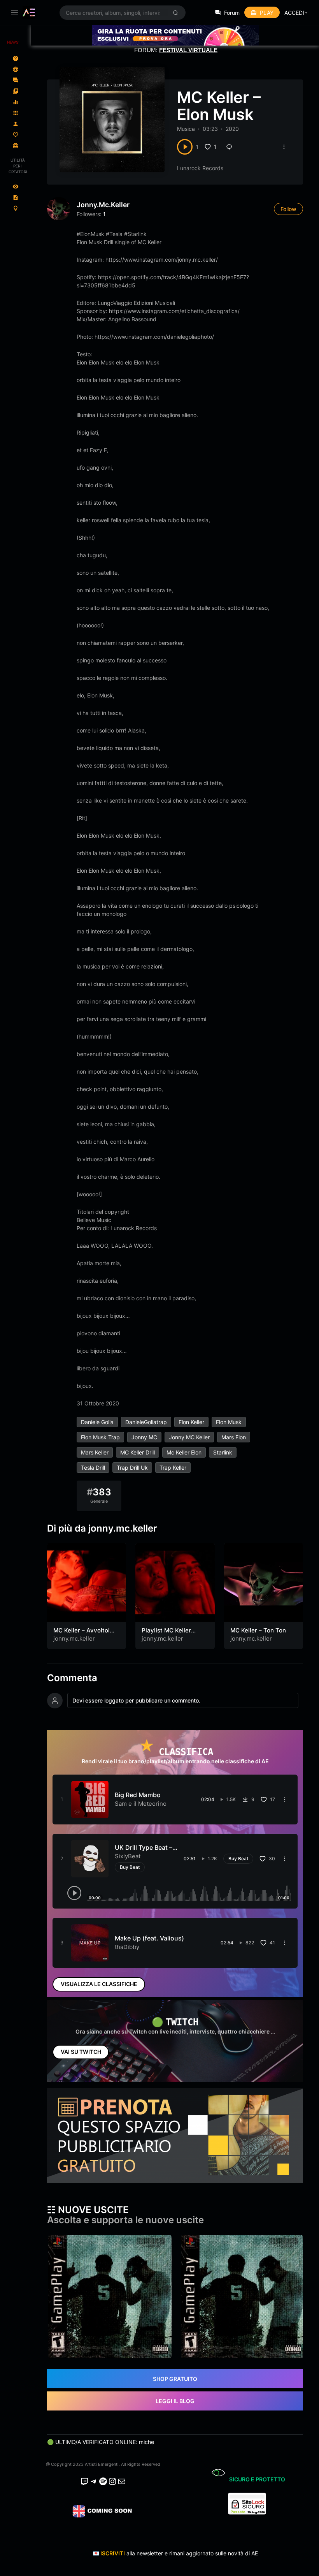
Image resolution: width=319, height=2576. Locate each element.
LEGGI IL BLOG (175, 2401)
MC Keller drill (138, 1452)
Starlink (223, 1452)
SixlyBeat (128, 1856)
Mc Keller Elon (184, 1452)
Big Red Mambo (138, 1795)
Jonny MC (144, 1437)
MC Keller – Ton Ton (258, 1630)
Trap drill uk (132, 1468)
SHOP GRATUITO (175, 2379)
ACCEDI (294, 13)
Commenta (72, 1678)
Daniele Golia (97, 1422)
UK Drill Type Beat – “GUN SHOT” (144, 1851)
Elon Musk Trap (100, 1437)
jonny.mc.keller (103, 205)
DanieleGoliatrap (146, 1422)
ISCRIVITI (113, 2553)
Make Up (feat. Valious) (149, 1938)
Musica (186, 129)
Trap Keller (173, 1468)
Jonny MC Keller (189, 1437)
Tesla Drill (93, 1468)
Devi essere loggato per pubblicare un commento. (136, 1700)
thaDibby (127, 1947)
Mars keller (95, 1452)
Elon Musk (229, 1422)
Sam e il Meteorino (141, 1804)
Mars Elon (234, 1437)
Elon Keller (191, 1422)
